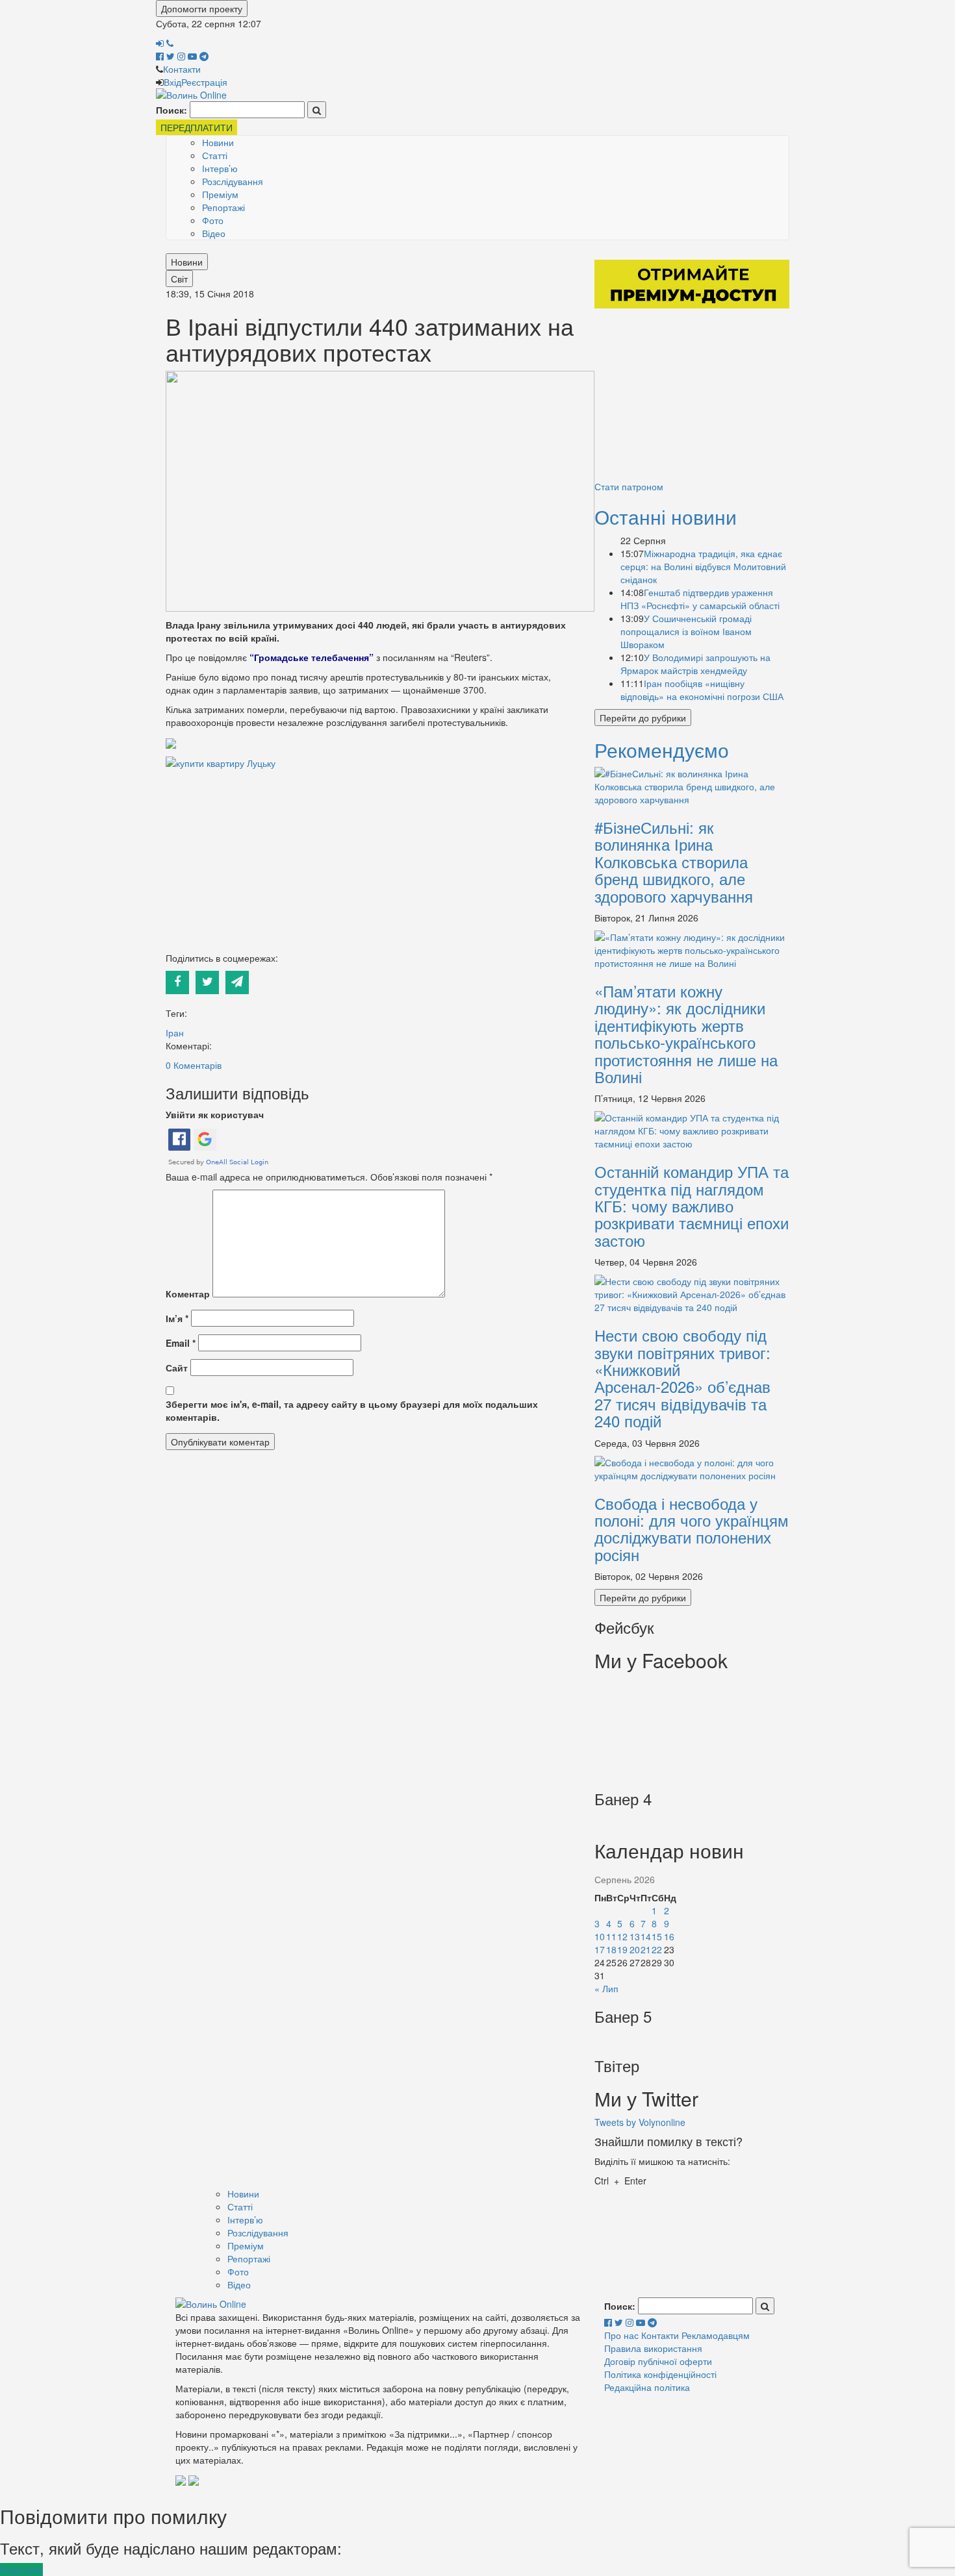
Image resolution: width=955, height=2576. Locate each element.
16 (669, 1936)
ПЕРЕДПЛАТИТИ (197, 127)
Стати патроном (629, 486)
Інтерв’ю (220, 168)
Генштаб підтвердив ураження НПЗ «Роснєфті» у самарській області (700, 599)
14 (646, 1936)
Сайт (177, 1368)
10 (600, 1936)
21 (646, 1949)
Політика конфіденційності (660, 2374)
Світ (179, 279)
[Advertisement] (370, 860)
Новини (218, 142)
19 (622, 1949)
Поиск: (172, 110)
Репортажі (223, 207)
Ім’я (177, 1318)
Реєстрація (204, 82)
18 (611, 1949)
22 (657, 1949)
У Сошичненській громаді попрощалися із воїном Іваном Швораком (686, 631)
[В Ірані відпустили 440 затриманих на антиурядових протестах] (380, 490)
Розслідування (233, 181)
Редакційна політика (647, 2387)
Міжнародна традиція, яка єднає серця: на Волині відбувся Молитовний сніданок (703, 566)
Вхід (172, 82)
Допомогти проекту (202, 8)
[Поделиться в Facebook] (181, 981)
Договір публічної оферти (658, 2361)
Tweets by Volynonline (640, 2122)
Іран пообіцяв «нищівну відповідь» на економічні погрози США (702, 690)
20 (635, 1949)
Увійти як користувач (215, 1114)
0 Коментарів (194, 1065)
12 (622, 1936)
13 (635, 1936)
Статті (215, 155)
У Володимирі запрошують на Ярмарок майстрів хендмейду (695, 664)
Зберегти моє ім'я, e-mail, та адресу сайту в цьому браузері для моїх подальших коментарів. (352, 1410)
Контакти (182, 69)
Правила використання (653, 2348)
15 (657, 1936)
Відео (214, 233)
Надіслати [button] (21, 2570)
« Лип (606, 1988)
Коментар (188, 1294)
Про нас (621, 2335)
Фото (213, 220)
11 (611, 1936)
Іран (175, 1032)
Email (181, 1343)
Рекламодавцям (716, 2335)
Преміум (220, 194)
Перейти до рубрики (643, 718)
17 (600, 1949)
